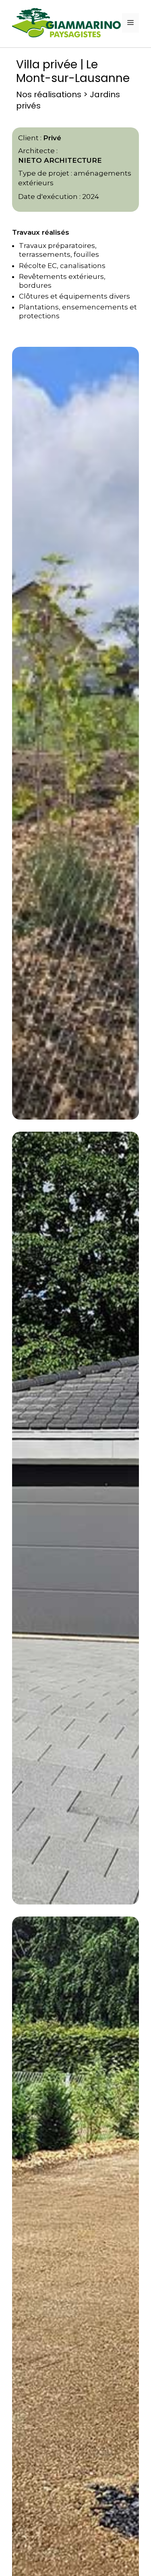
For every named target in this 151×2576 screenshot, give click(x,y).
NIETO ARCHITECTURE (60, 160)
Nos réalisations (49, 94)
